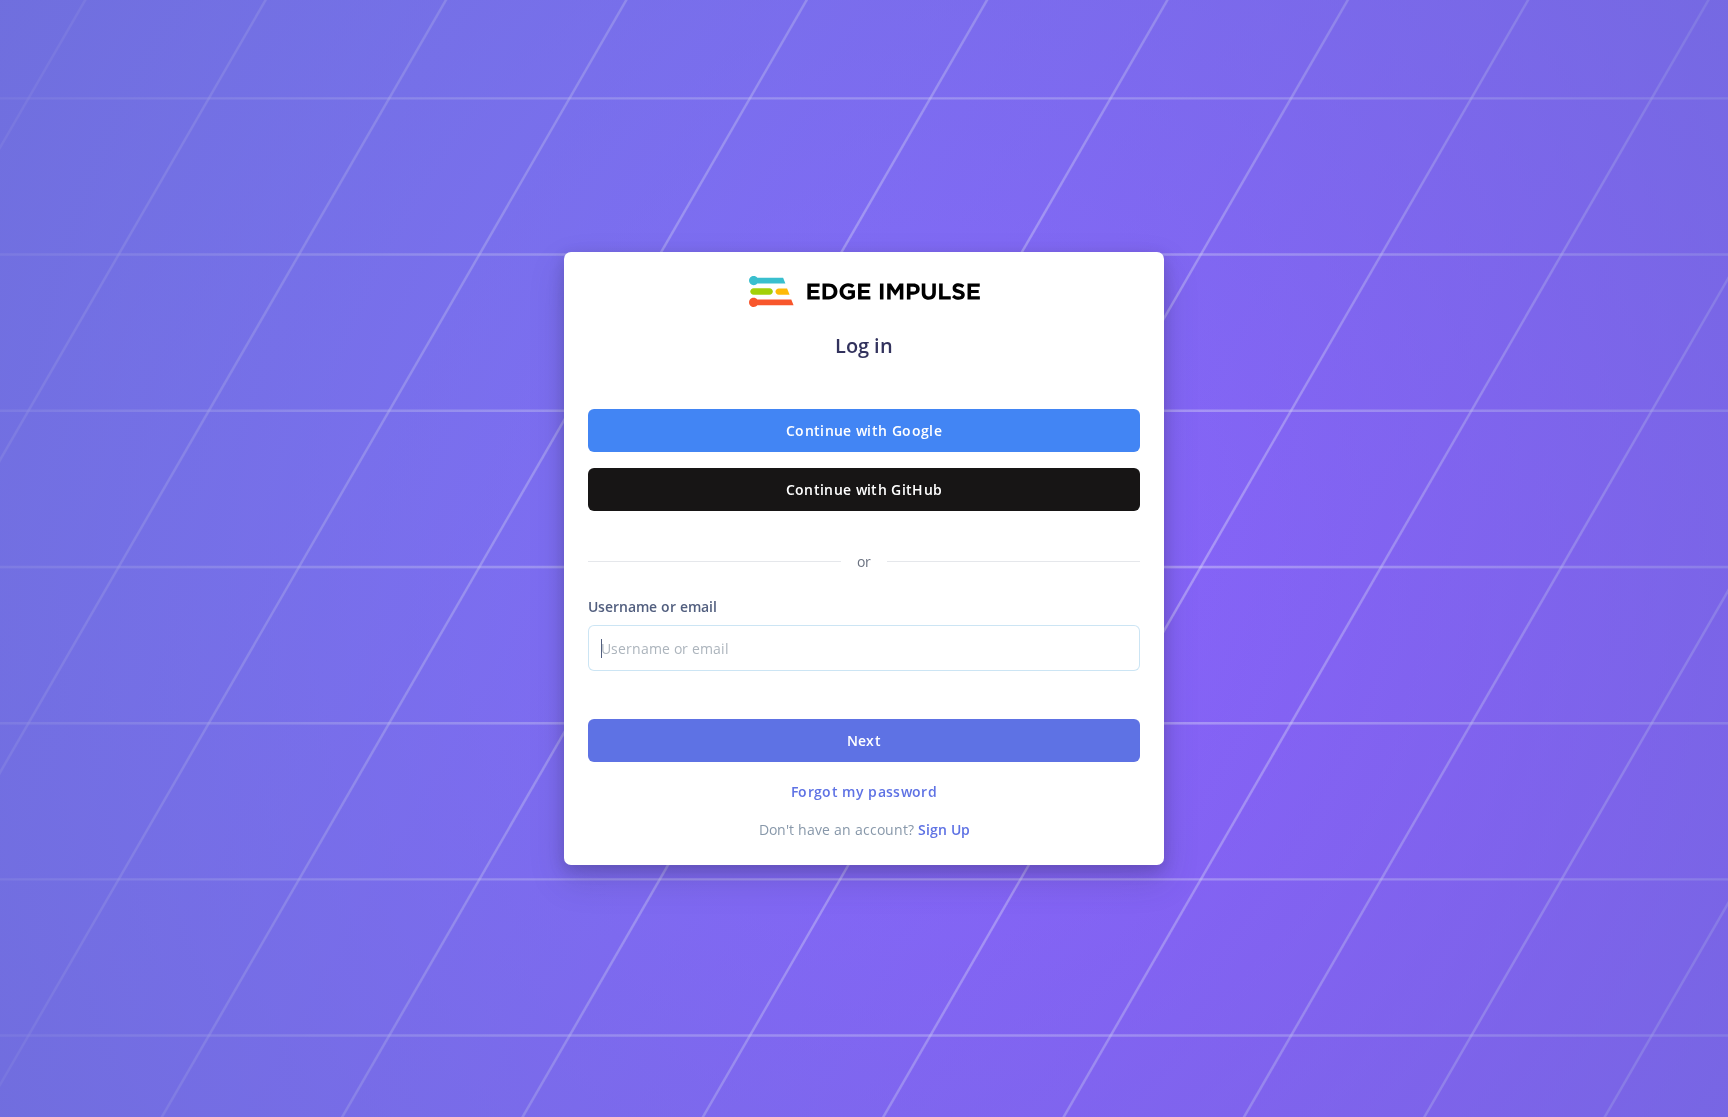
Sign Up (944, 829)
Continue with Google (864, 430)
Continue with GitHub (864, 489)
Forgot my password (864, 791)
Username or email (652, 606)
